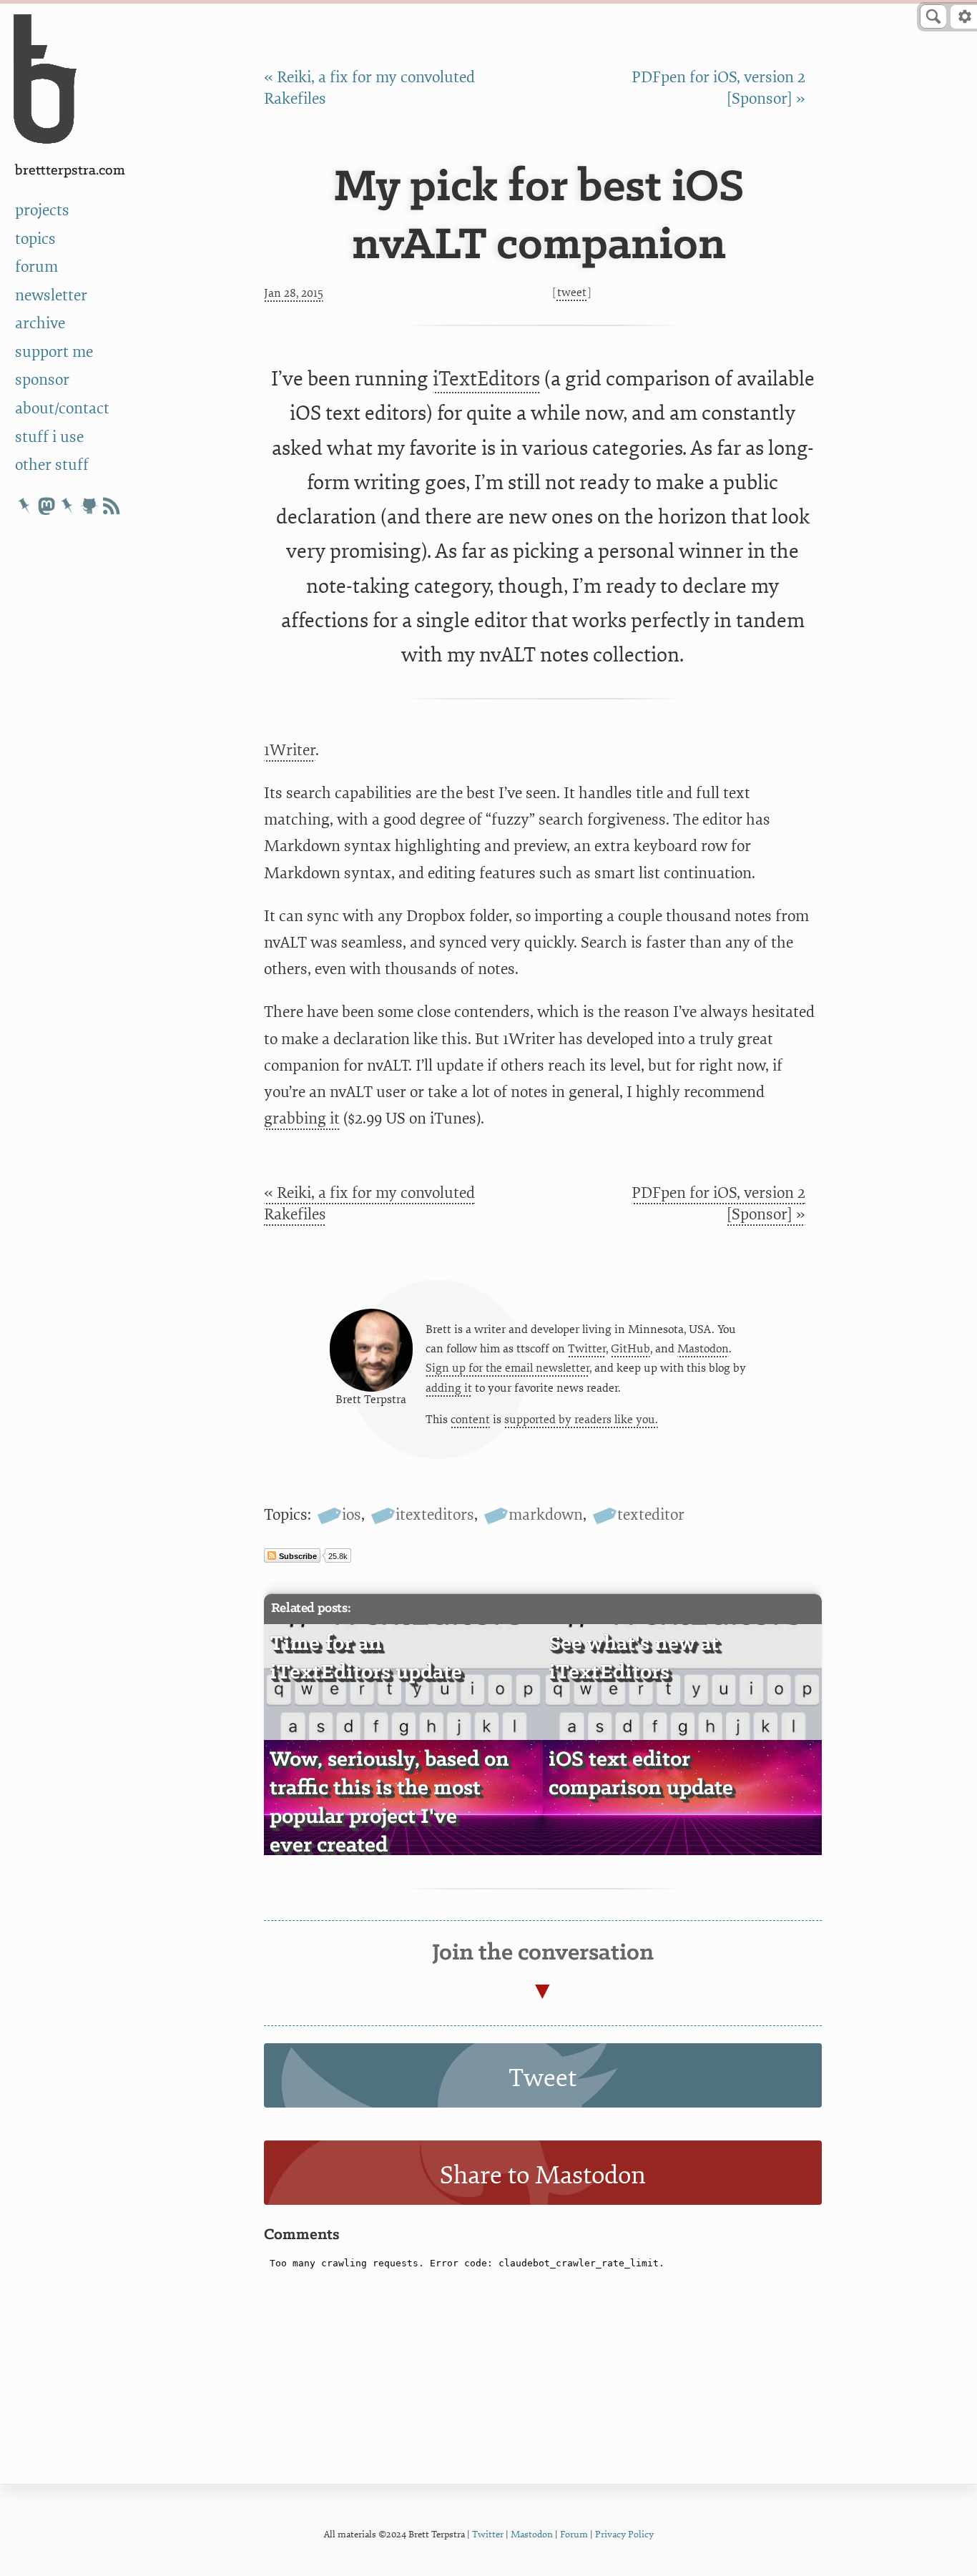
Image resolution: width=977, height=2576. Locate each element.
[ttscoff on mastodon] (46, 506)
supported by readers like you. (581, 1420)
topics (35, 239)
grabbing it (302, 1119)
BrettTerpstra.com (70, 171)
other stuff (52, 465)
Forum (574, 2534)
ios (352, 1515)
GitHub (630, 1349)
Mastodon (703, 1349)
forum (36, 267)
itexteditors (435, 1515)
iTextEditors (486, 379)
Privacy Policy (624, 2534)
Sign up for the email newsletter (507, 1368)
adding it (449, 1388)
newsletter (51, 295)
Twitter (587, 1349)
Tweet (572, 292)
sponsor (42, 380)
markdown (546, 1515)
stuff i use (49, 437)
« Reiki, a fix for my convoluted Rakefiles (369, 1204)
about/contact (62, 408)
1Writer (290, 750)
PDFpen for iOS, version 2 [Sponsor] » (718, 1204)
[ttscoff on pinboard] (68, 506)
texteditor (651, 1515)
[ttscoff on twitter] (25, 506)
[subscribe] (111, 506)
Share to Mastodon (543, 2176)
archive (40, 323)
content (470, 1420)
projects (42, 210)
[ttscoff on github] (89, 506)
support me (54, 352)
